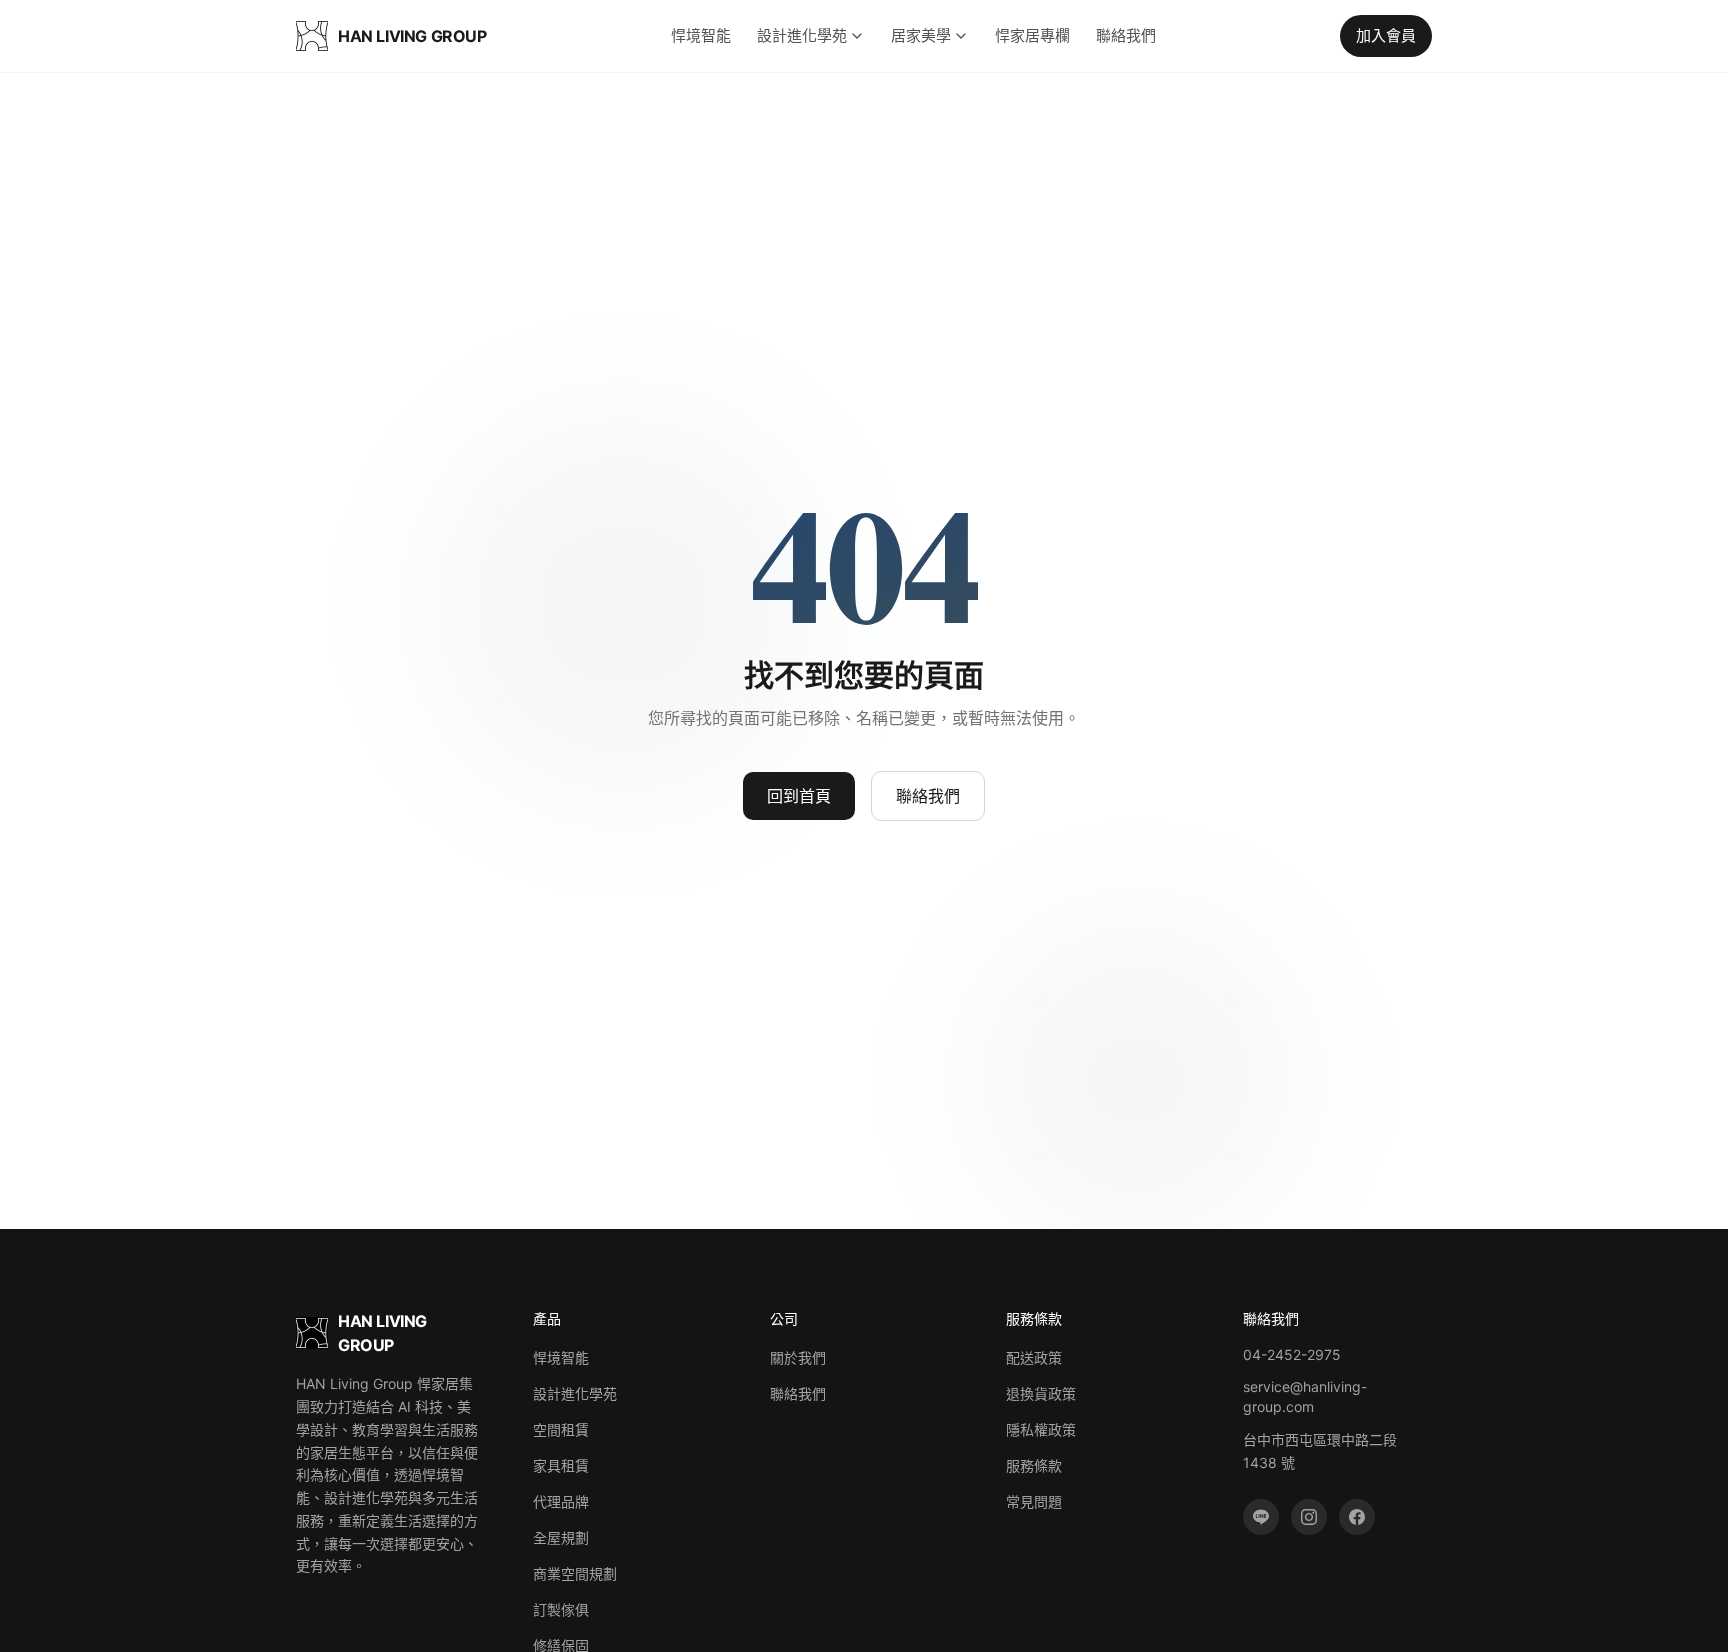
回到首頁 (799, 796)
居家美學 (921, 35)
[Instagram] (1309, 1517)
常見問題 (1034, 1501)
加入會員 (1386, 35)
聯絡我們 (1126, 35)
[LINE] (1261, 1517)
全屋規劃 (561, 1537)
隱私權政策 (1041, 1429)
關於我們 (798, 1357)
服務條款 (1034, 1465)
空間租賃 (561, 1429)
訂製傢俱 (561, 1609)
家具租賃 (561, 1465)
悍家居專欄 (1032, 35)
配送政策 (1034, 1357)
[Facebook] (1357, 1517)
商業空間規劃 (575, 1573)
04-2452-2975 (1292, 1354)
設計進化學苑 (802, 35)
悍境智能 (701, 35)
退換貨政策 (1041, 1393)
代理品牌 (561, 1501)
